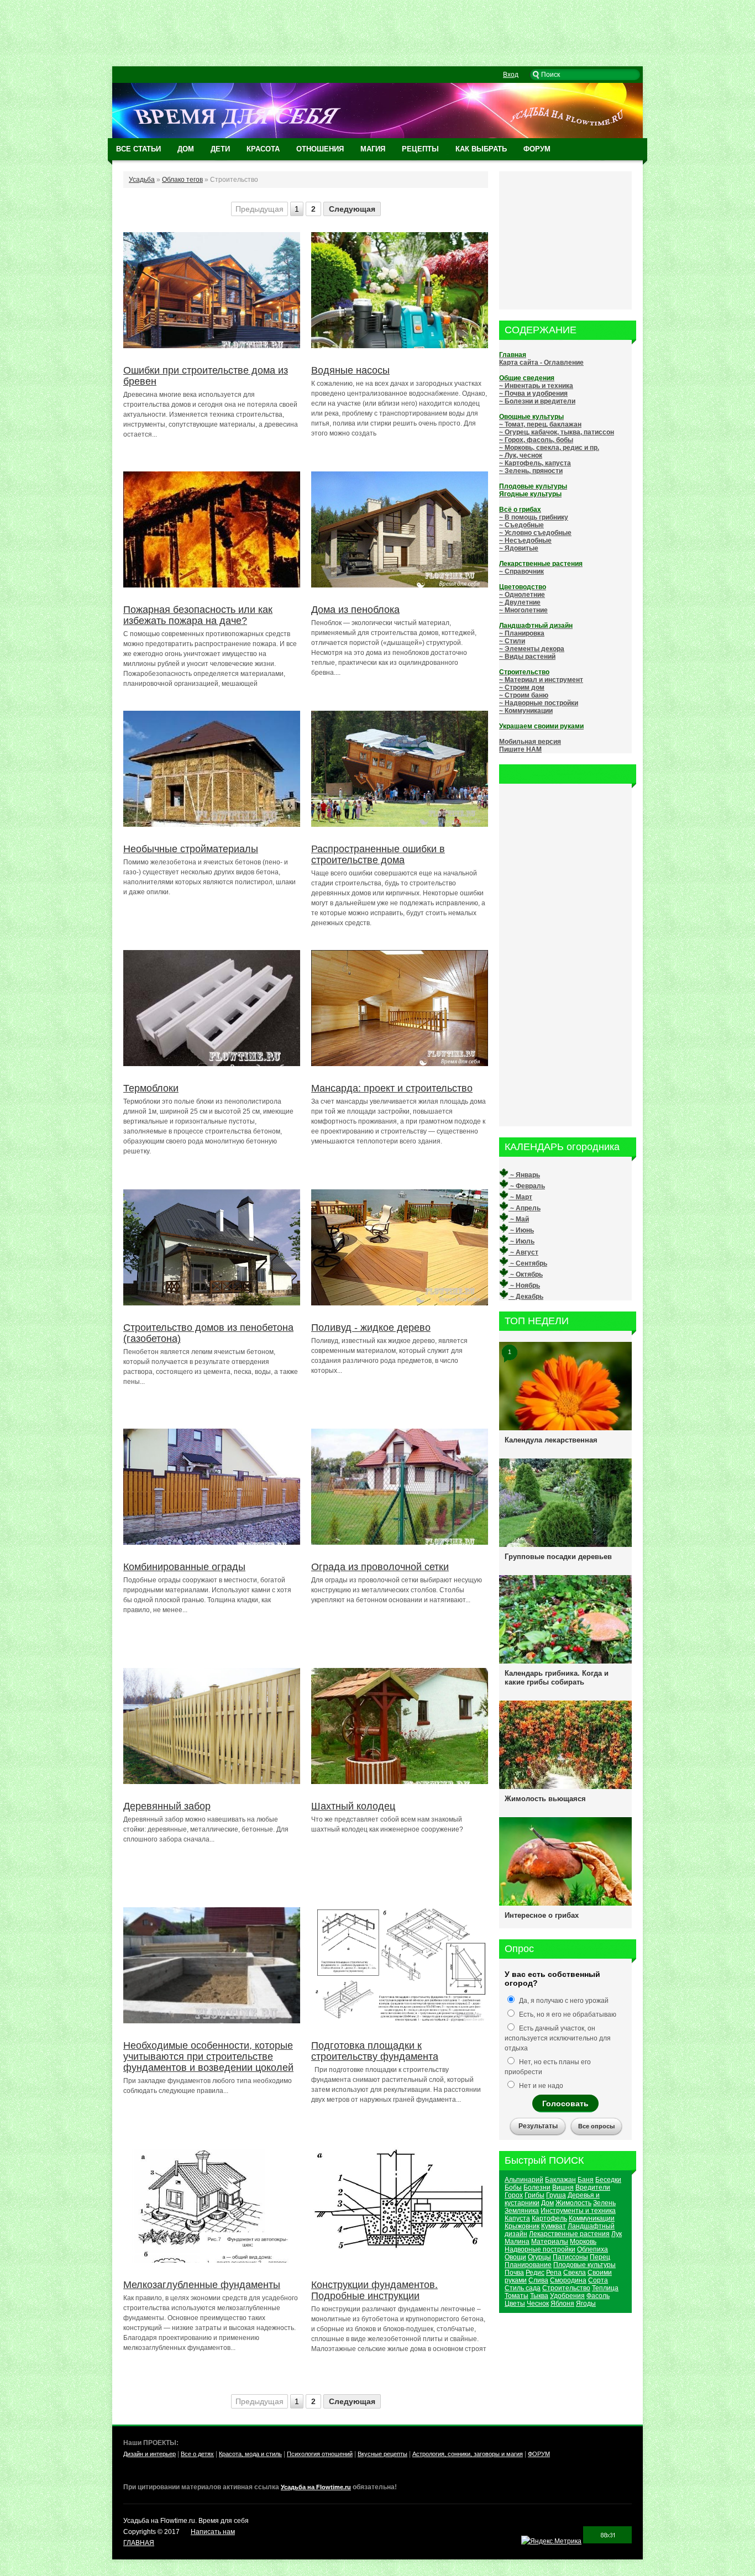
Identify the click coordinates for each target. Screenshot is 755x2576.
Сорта (598, 2280)
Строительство (566, 2288)
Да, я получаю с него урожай (563, 2001)
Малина (517, 2242)
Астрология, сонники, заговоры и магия (468, 2454)
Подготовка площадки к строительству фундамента (375, 2051)
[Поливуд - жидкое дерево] (400, 1305)
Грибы (534, 2195)
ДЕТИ (220, 149)
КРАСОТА (263, 149)
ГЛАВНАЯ (139, 2543)
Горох (514, 2195)
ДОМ (186, 149)
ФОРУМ (537, 149)
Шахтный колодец (353, 1806)
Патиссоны (570, 2257)
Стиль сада (523, 2288)
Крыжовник (522, 2226)
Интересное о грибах (542, 1915)
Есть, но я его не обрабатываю (567, 2014)
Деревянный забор (167, 1806)
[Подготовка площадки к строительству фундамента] (400, 2021)
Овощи (515, 2257)
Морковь (583, 2242)
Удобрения (567, 2296)
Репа (554, 2273)
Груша (556, 2195)
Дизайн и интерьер (150, 2454)
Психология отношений (320, 2454)
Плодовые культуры (584, 2265)
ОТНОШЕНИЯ (320, 149)
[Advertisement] (377, 33)
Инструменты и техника (578, 2211)
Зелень (604, 2203)
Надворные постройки (540, 2249)
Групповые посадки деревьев (558, 1557)
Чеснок (538, 2304)
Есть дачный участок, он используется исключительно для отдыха (558, 2038)
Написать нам (213, 2532)
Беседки (608, 2180)
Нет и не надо (540, 2086)
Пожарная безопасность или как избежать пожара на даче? (198, 615)
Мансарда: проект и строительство (392, 1088)
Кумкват (554, 2226)
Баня (586, 2180)
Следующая (352, 209)
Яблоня (562, 2304)
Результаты (538, 2126)
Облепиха (593, 2249)
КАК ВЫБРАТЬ (481, 149)
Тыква (539, 2296)
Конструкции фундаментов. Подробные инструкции (374, 2290)
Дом (547, 2203)
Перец (600, 2257)
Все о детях (197, 2454)
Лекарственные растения (569, 2234)
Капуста (517, 2218)
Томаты (517, 2296)
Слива (538, 2280)
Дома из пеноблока (355, 610)
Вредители (593, 2187)
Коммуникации (592, 2218)
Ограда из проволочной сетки (380, 1567)
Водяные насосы (350, 370)
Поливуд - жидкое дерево (371, 1328)
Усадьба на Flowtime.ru (316, 2487)
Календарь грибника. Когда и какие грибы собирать (557, 1678)
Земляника (522, 2211)
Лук (617, 2234)
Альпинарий (524, 2180)
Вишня (563, 2187)
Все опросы (596, 2126)
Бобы (513, 2187)
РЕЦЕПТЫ (420, 149)
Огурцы (539, 2257)
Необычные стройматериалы (191, 849)
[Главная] (377, 136)
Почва (514, 2273)
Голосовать (565, 2103)
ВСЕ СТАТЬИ (138, 149)
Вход (511, 75)
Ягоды (586, 2304)
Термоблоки (151, 1088)
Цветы (515, 2304)
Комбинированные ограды (184, 1567)
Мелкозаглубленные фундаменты (202, 2285)
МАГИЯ (373, 149)
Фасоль (598, 2296)
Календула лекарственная (551, 1440)
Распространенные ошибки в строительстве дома (378, 854)
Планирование (528, 2265)
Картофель (549, 2218)
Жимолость (573, 2203)
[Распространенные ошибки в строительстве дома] (400, 826)
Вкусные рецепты (382, 2454)
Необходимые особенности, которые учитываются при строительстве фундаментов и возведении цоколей (208, 2056)
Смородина (568, 2280)
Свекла (575, 2273)
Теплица (605, 2288)
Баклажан (560, 2180)
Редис (535, 2273)
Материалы (550, 2242)
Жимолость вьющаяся (545, 1799)
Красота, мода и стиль (250, 2454)
